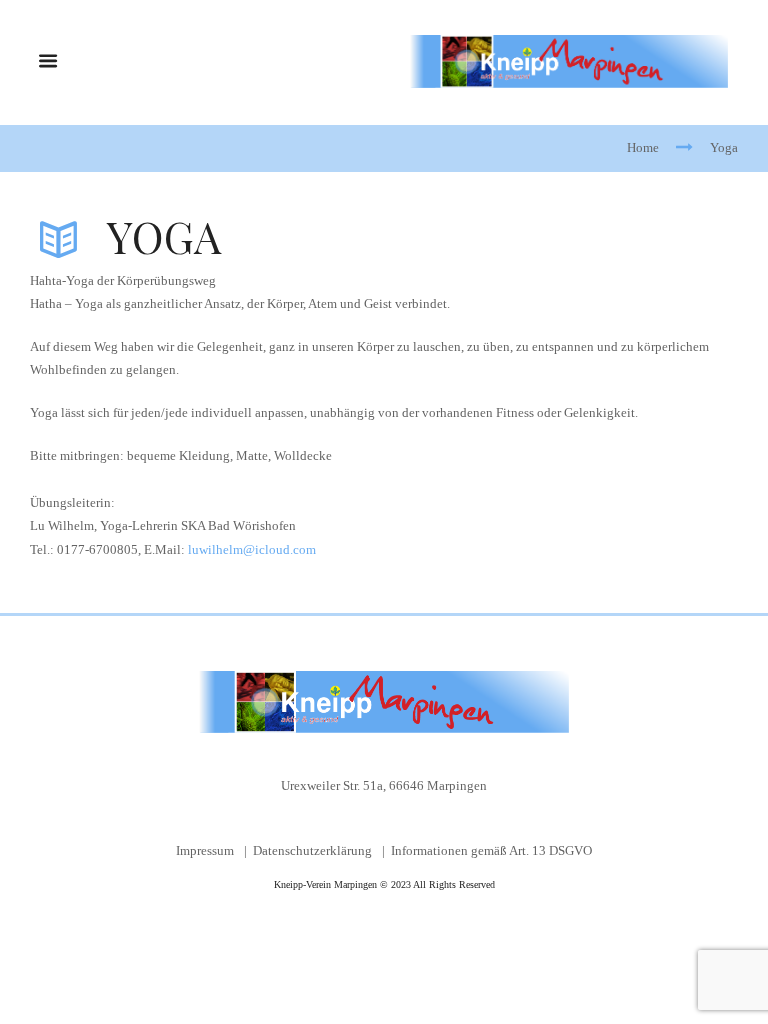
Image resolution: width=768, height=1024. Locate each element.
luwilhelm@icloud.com (252, 549)
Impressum (205, 850)
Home (643, 147)
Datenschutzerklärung (312, 850)
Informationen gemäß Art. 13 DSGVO (491, 850)
